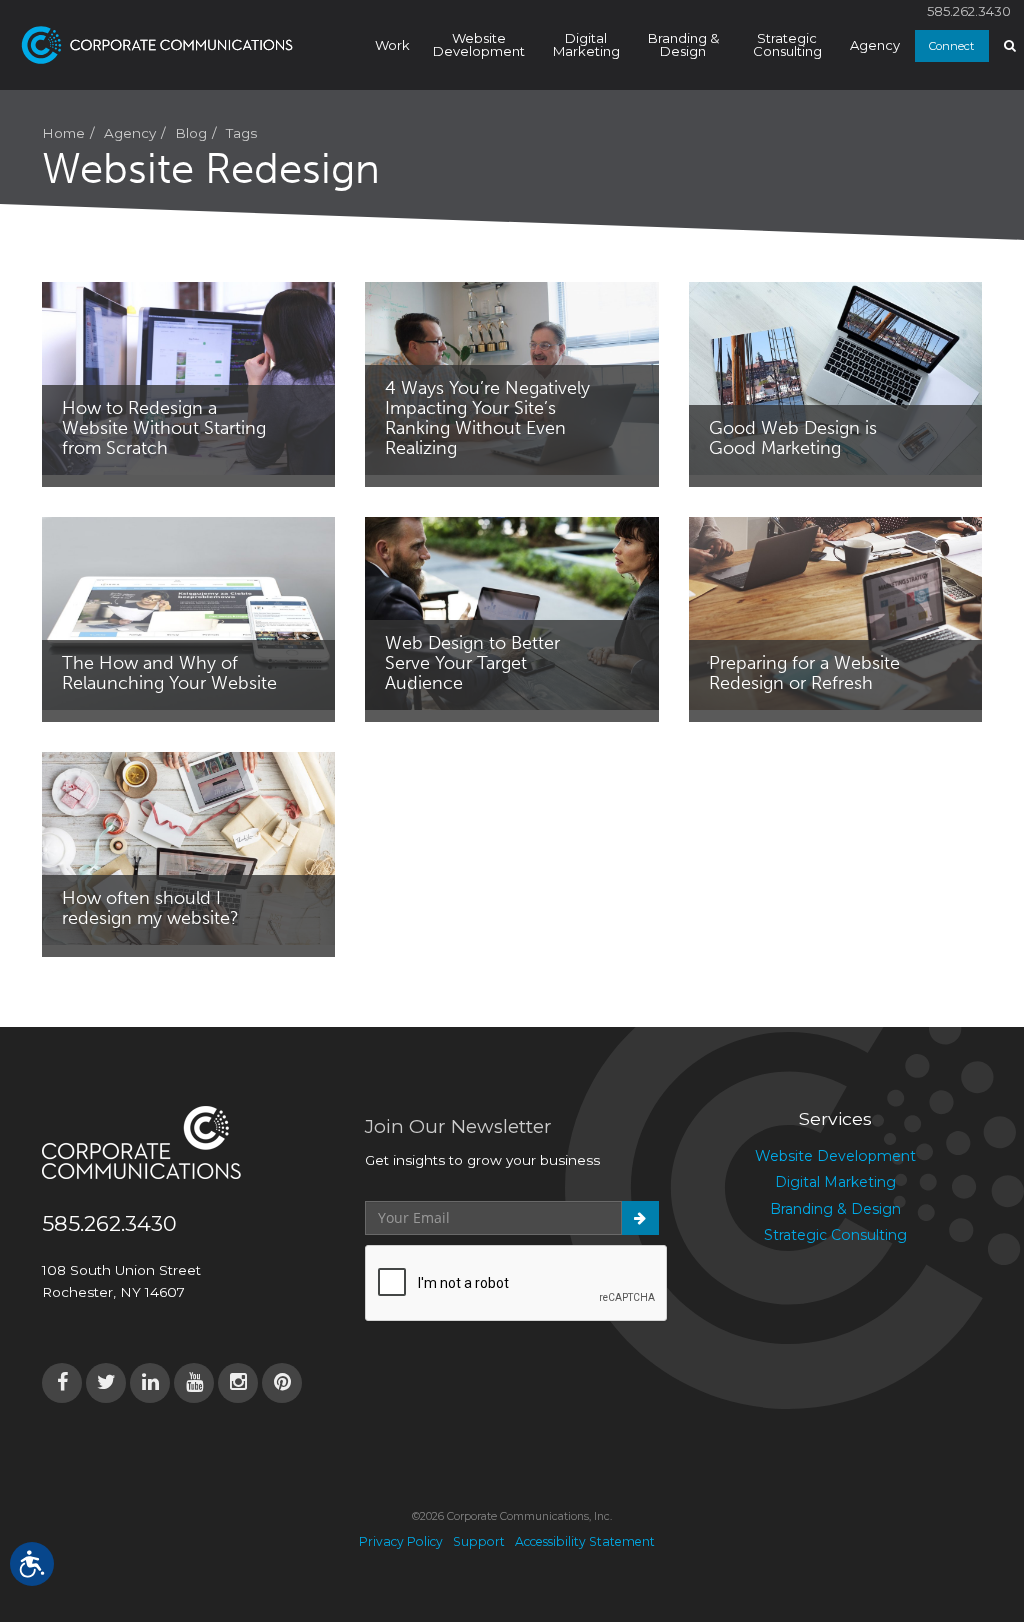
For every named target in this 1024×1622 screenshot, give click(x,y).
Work (392, 45)
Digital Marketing (586, 44)
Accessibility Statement (585, 1541)
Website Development (479, 44)
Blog (191, 133)
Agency (875, 45)
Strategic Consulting (787, 44)
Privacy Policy (401, 1541)
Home (63, 133)
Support (479, 1541)
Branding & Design (683, 44)
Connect (951, 46)
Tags (241, 133)
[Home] (170, 45)
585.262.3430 (969, 11)
